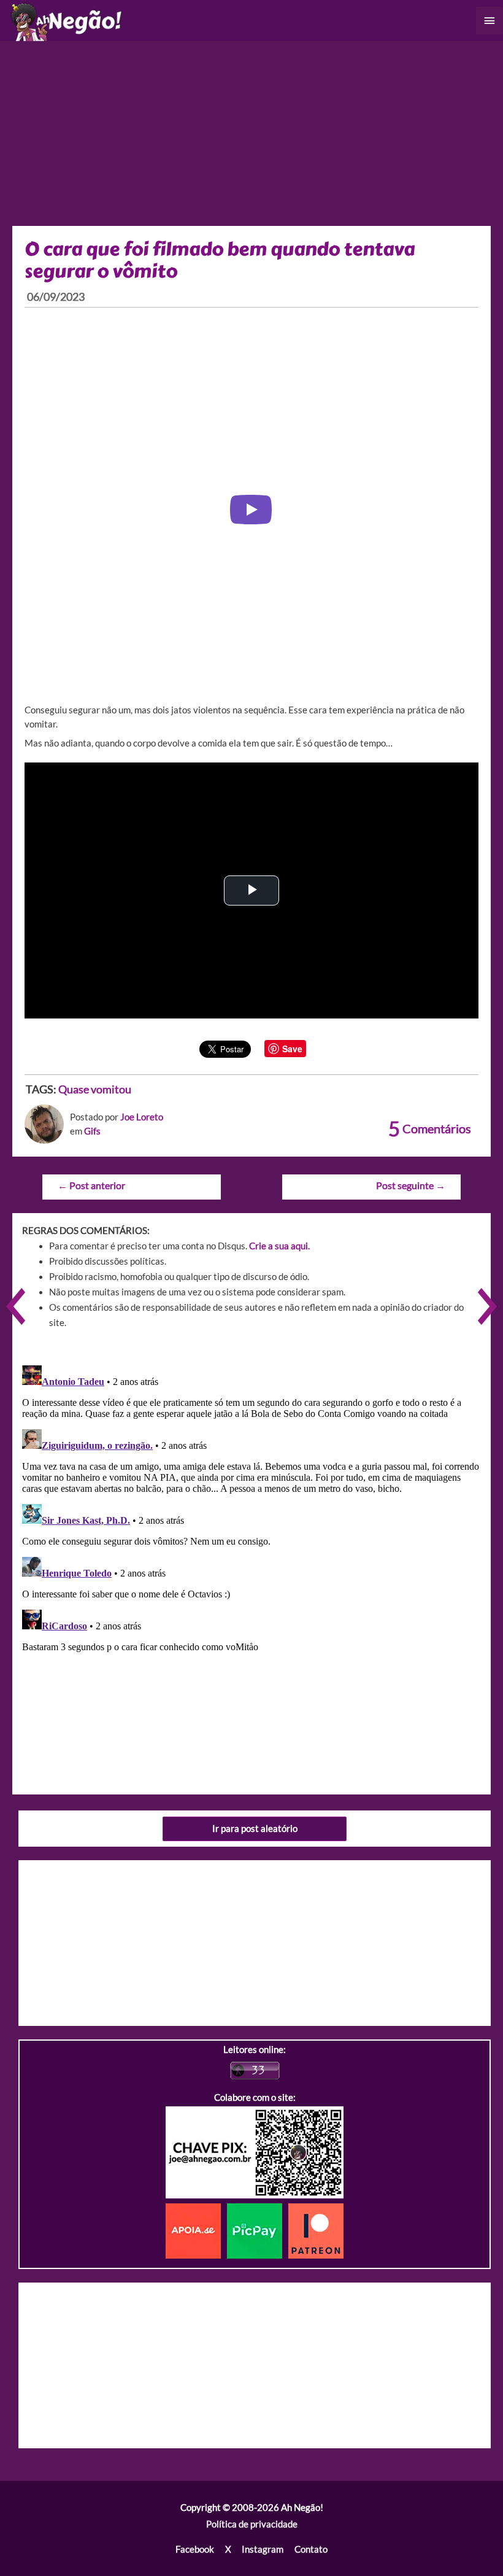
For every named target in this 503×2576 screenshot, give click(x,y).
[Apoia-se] (196, 2230)
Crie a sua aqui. (279, 1246)
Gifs (92, 1131)
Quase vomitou (95, 1089)
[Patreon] (316, 2230)
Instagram (263, 2549)
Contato (311, 2549)
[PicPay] (258, 2230)
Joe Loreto (142, 1117)
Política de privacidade (252, 2524)
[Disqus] (251, 1514)
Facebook (195, 2549)
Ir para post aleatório (255, 1829)
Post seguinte (411, 1185)
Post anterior (91, 1185)
